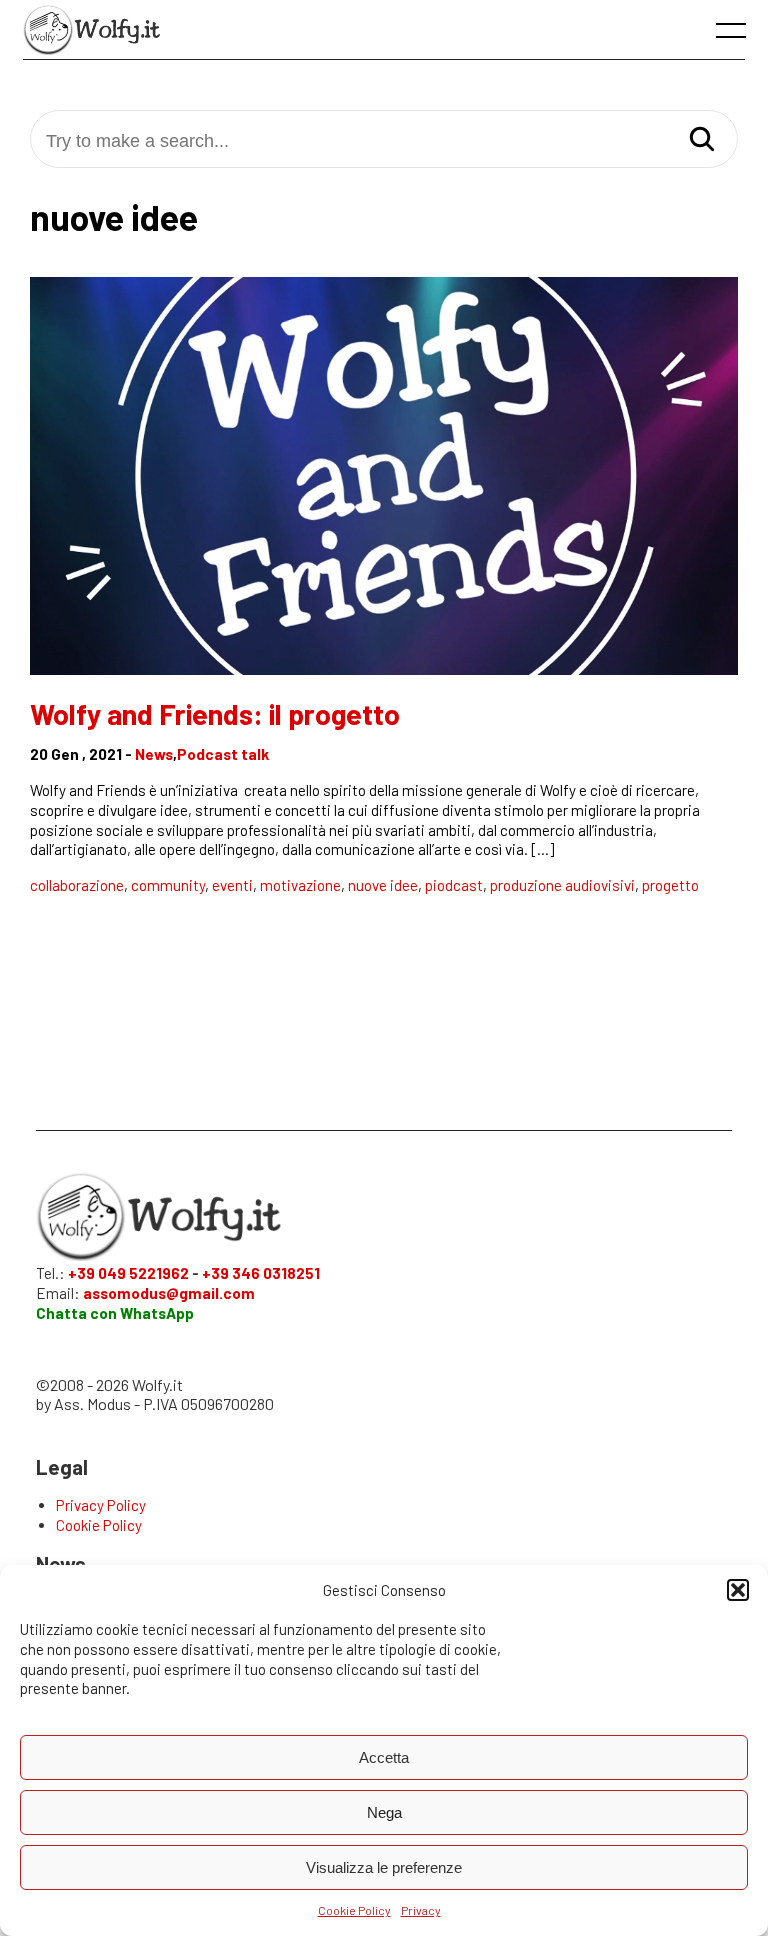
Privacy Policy (101, 1505)
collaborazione (77, 885)
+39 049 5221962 (128, 1273)
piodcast (454, 885)
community (168, 885)
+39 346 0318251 (261, 1273)
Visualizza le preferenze (384, 1867)
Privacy (421, 1910)
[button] (738, 1590)
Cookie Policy (354, 1910)
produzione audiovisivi (562, 885)
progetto (670, 885)
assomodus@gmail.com (169, 1293)
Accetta (384, 1757)
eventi (232, 885)
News (154, 754)
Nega (384, 1812)
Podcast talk (223, 754)
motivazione (300, 885)
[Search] (702, 140)
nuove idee (383, 885)
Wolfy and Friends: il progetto (215, 713)
